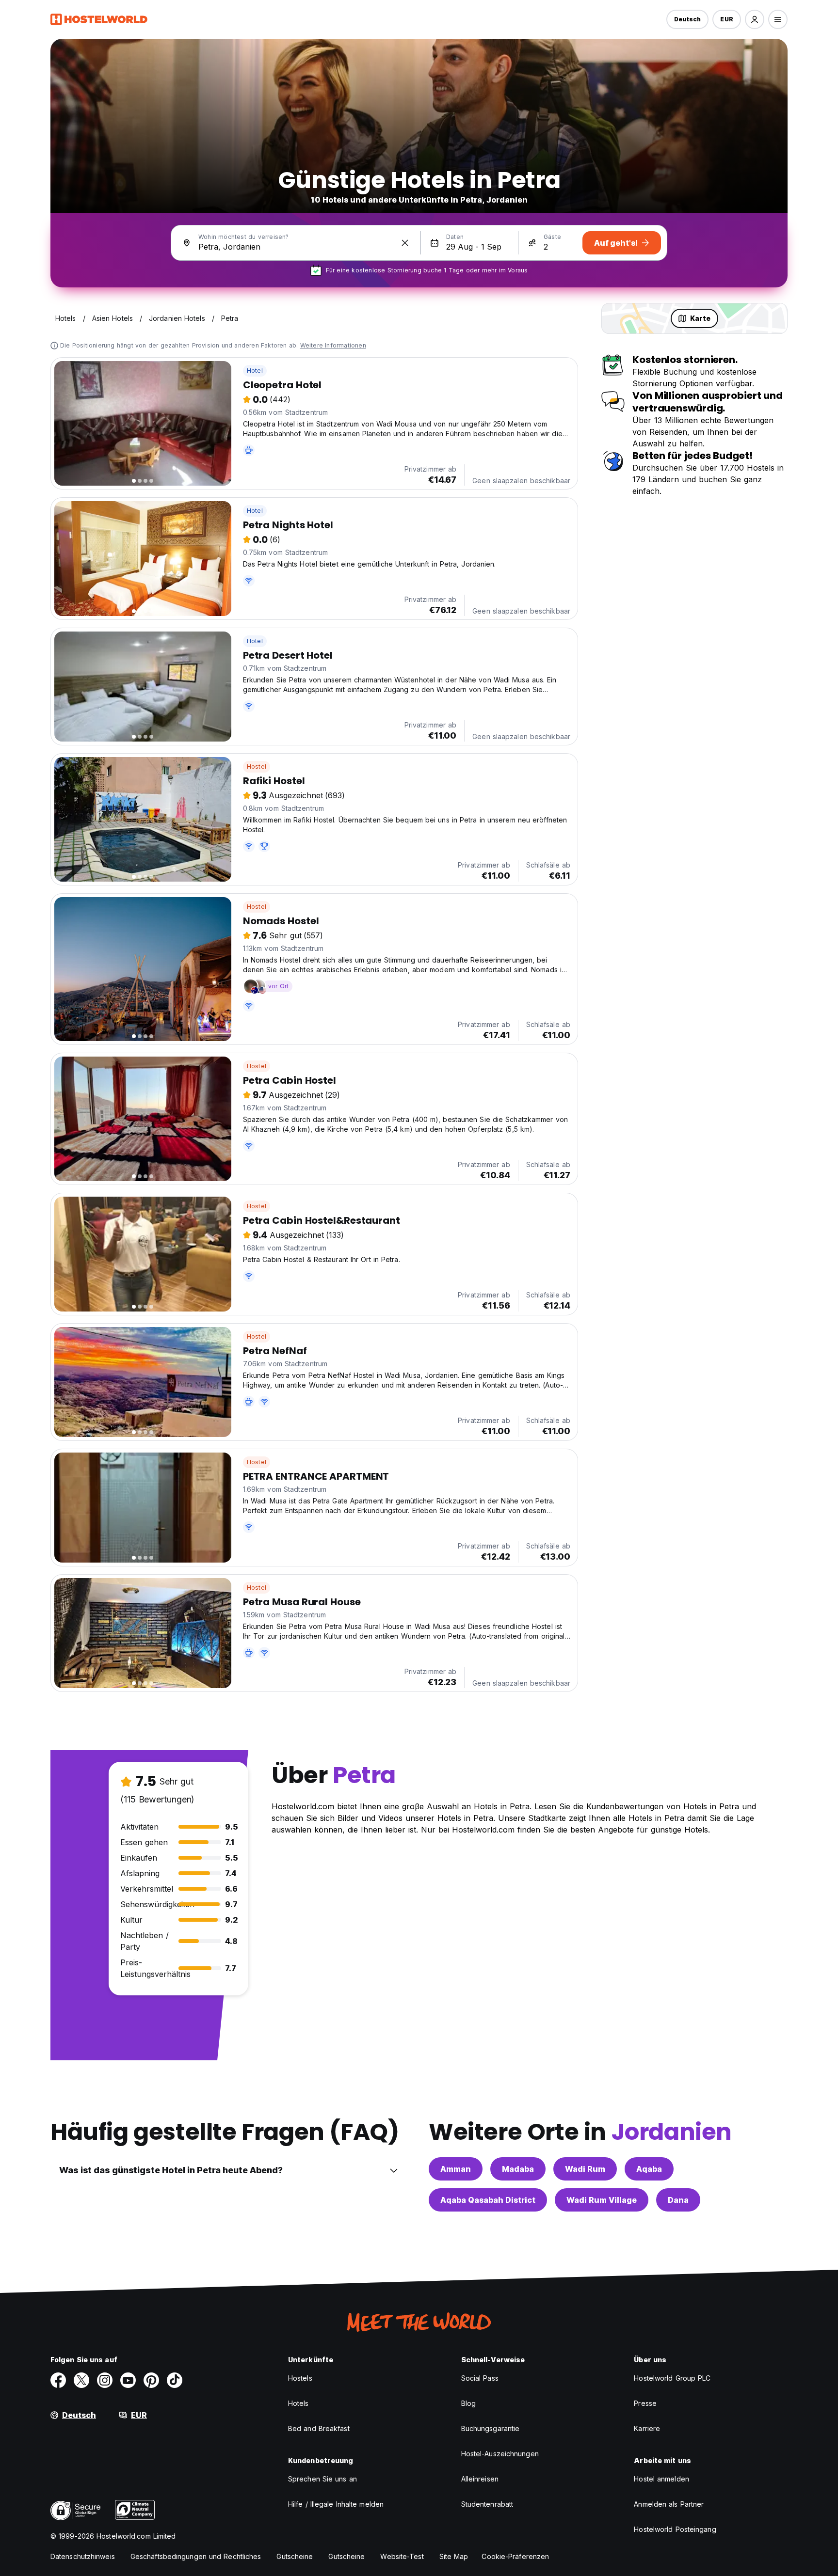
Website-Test (402, 2556)
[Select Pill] (755, 19)
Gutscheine (295, 2556)
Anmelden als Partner (669, 2504)
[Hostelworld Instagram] (105, 2380)
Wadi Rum (585, 2169)
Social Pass (480, 2378)
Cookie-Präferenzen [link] (515, 2556)
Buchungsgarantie (491, 2428)
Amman (456, 2169)
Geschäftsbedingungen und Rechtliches (196, 2556)
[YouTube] (128, 2380)
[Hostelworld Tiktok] (175, 2380)
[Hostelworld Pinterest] (151, 2380)
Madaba (518, 2169)
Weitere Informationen (333, 345)
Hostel (257, 766)
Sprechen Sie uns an (322, 2479)
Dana (678, 2200)
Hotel (255, 371)
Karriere (647, 2428)
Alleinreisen (480, 2479)
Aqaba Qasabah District (488, 2200)
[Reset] (405, 243)
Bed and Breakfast (319, 2428)
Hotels (298, 2403)
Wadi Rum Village (602, 2200)
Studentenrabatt (487, 2504)
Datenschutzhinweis (83, 2556)
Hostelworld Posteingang (675, 2529)
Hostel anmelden (661, 2479)
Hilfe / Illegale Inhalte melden (336, 2504)
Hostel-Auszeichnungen (500, 2454)
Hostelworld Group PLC (672, 2378)
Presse (645, 2403)
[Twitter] (81, 2380)
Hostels (300, 2378)
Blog (468, 2403)
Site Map (454, 2556)
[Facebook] (58, 2380)
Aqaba (649, 2169)
